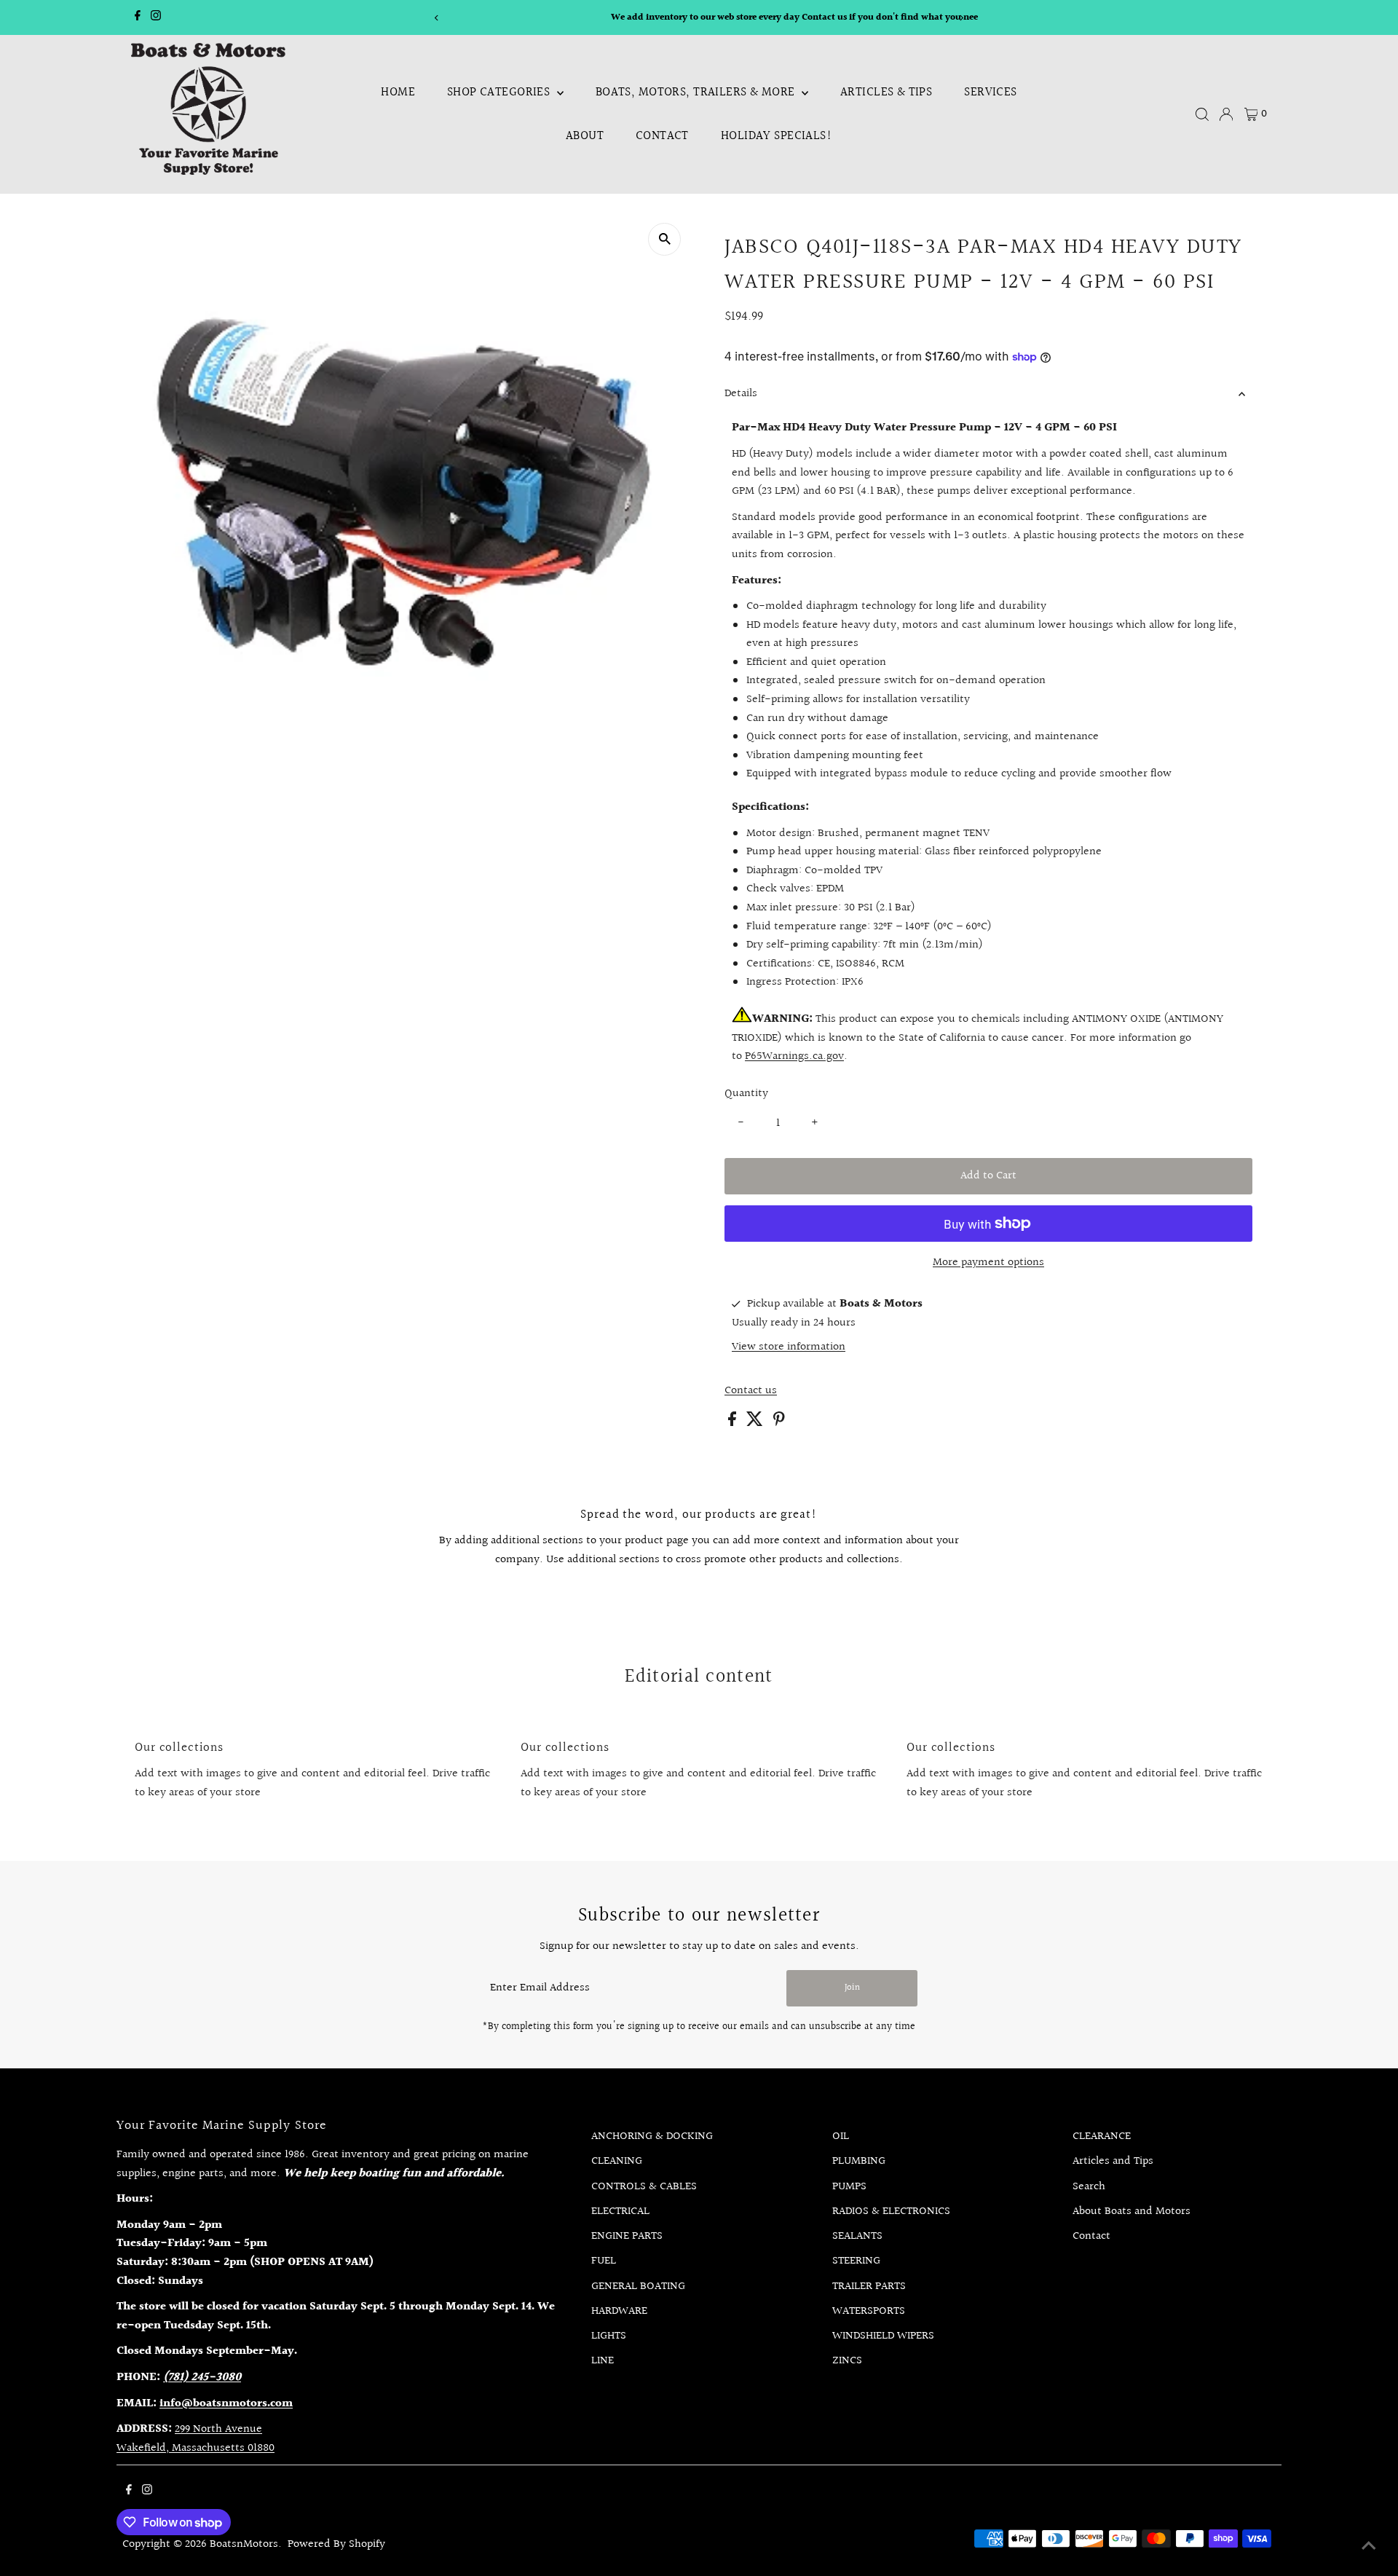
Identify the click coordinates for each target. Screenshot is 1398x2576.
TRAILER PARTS (869, 2287)
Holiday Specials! (777, 136)
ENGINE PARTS (627, 2236)
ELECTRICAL (620, 2211)
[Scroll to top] (1369, 2547)
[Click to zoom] (664, 239)
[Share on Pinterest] (779, 1423)
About (585, 136)
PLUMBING (859, 2161)
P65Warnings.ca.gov (794, 1056)
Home (398, 92)
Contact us (751, 1391)
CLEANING (617, 2161)
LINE (603, 2361)
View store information (789, 1347)
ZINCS (847, 2361)
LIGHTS (609, 2336)
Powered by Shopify (336, 2544)
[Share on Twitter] (756, 1423)
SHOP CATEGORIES (500, 92)
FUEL (604, 2261)
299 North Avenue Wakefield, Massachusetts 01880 (196, 2439)
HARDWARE (619, 2311)
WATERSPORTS (869, 2311)
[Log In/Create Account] (1226, 114)
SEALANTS (857, 2236)
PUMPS (849, 2187)
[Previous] (437, 18)
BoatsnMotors (244, 2544)
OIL (841, 2136)
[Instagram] (156, 17)
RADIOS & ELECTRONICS (891, 2211)
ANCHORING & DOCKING (652, 2136)
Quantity (746, 1094)
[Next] (961, 18)
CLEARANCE (1102, 2136)
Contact (662, 136)
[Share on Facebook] (734, 1423)
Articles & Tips (886, 92)
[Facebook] (138, 17)
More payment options (988, 1263)
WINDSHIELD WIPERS (883, 2336)
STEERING (856, 2261)
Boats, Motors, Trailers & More (697, 92)
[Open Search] (1202, 114)
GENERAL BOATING (638, 2287)
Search (1089, 2187)
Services (990, 92)
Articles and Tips (1113, 2161)
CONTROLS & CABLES (644, 2187)
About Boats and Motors (1132, 2211)
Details (741, 394)
